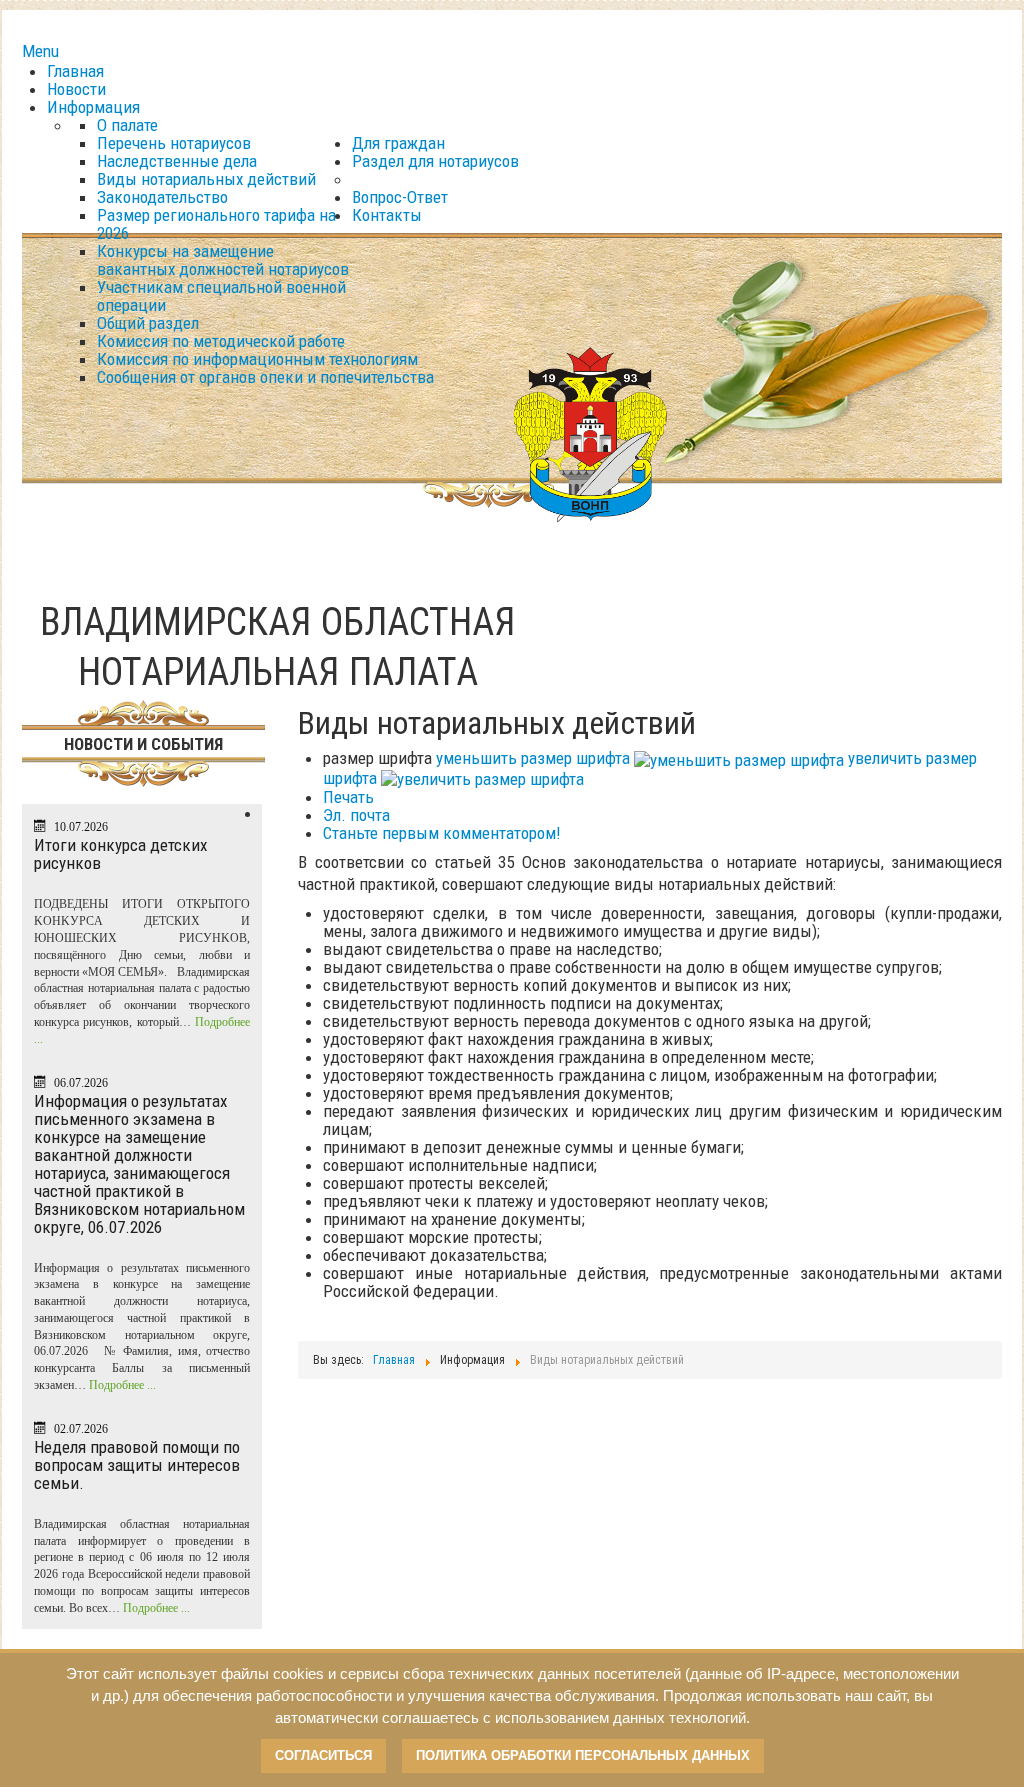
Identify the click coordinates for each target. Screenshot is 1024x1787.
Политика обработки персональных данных (583, 1755)
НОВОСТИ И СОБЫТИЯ (143, 744)
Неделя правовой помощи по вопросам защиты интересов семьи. (137, 1465)
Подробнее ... (122, 1385)
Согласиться (323, 1755)
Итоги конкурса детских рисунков (120, 854)
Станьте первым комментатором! (442, 833)
